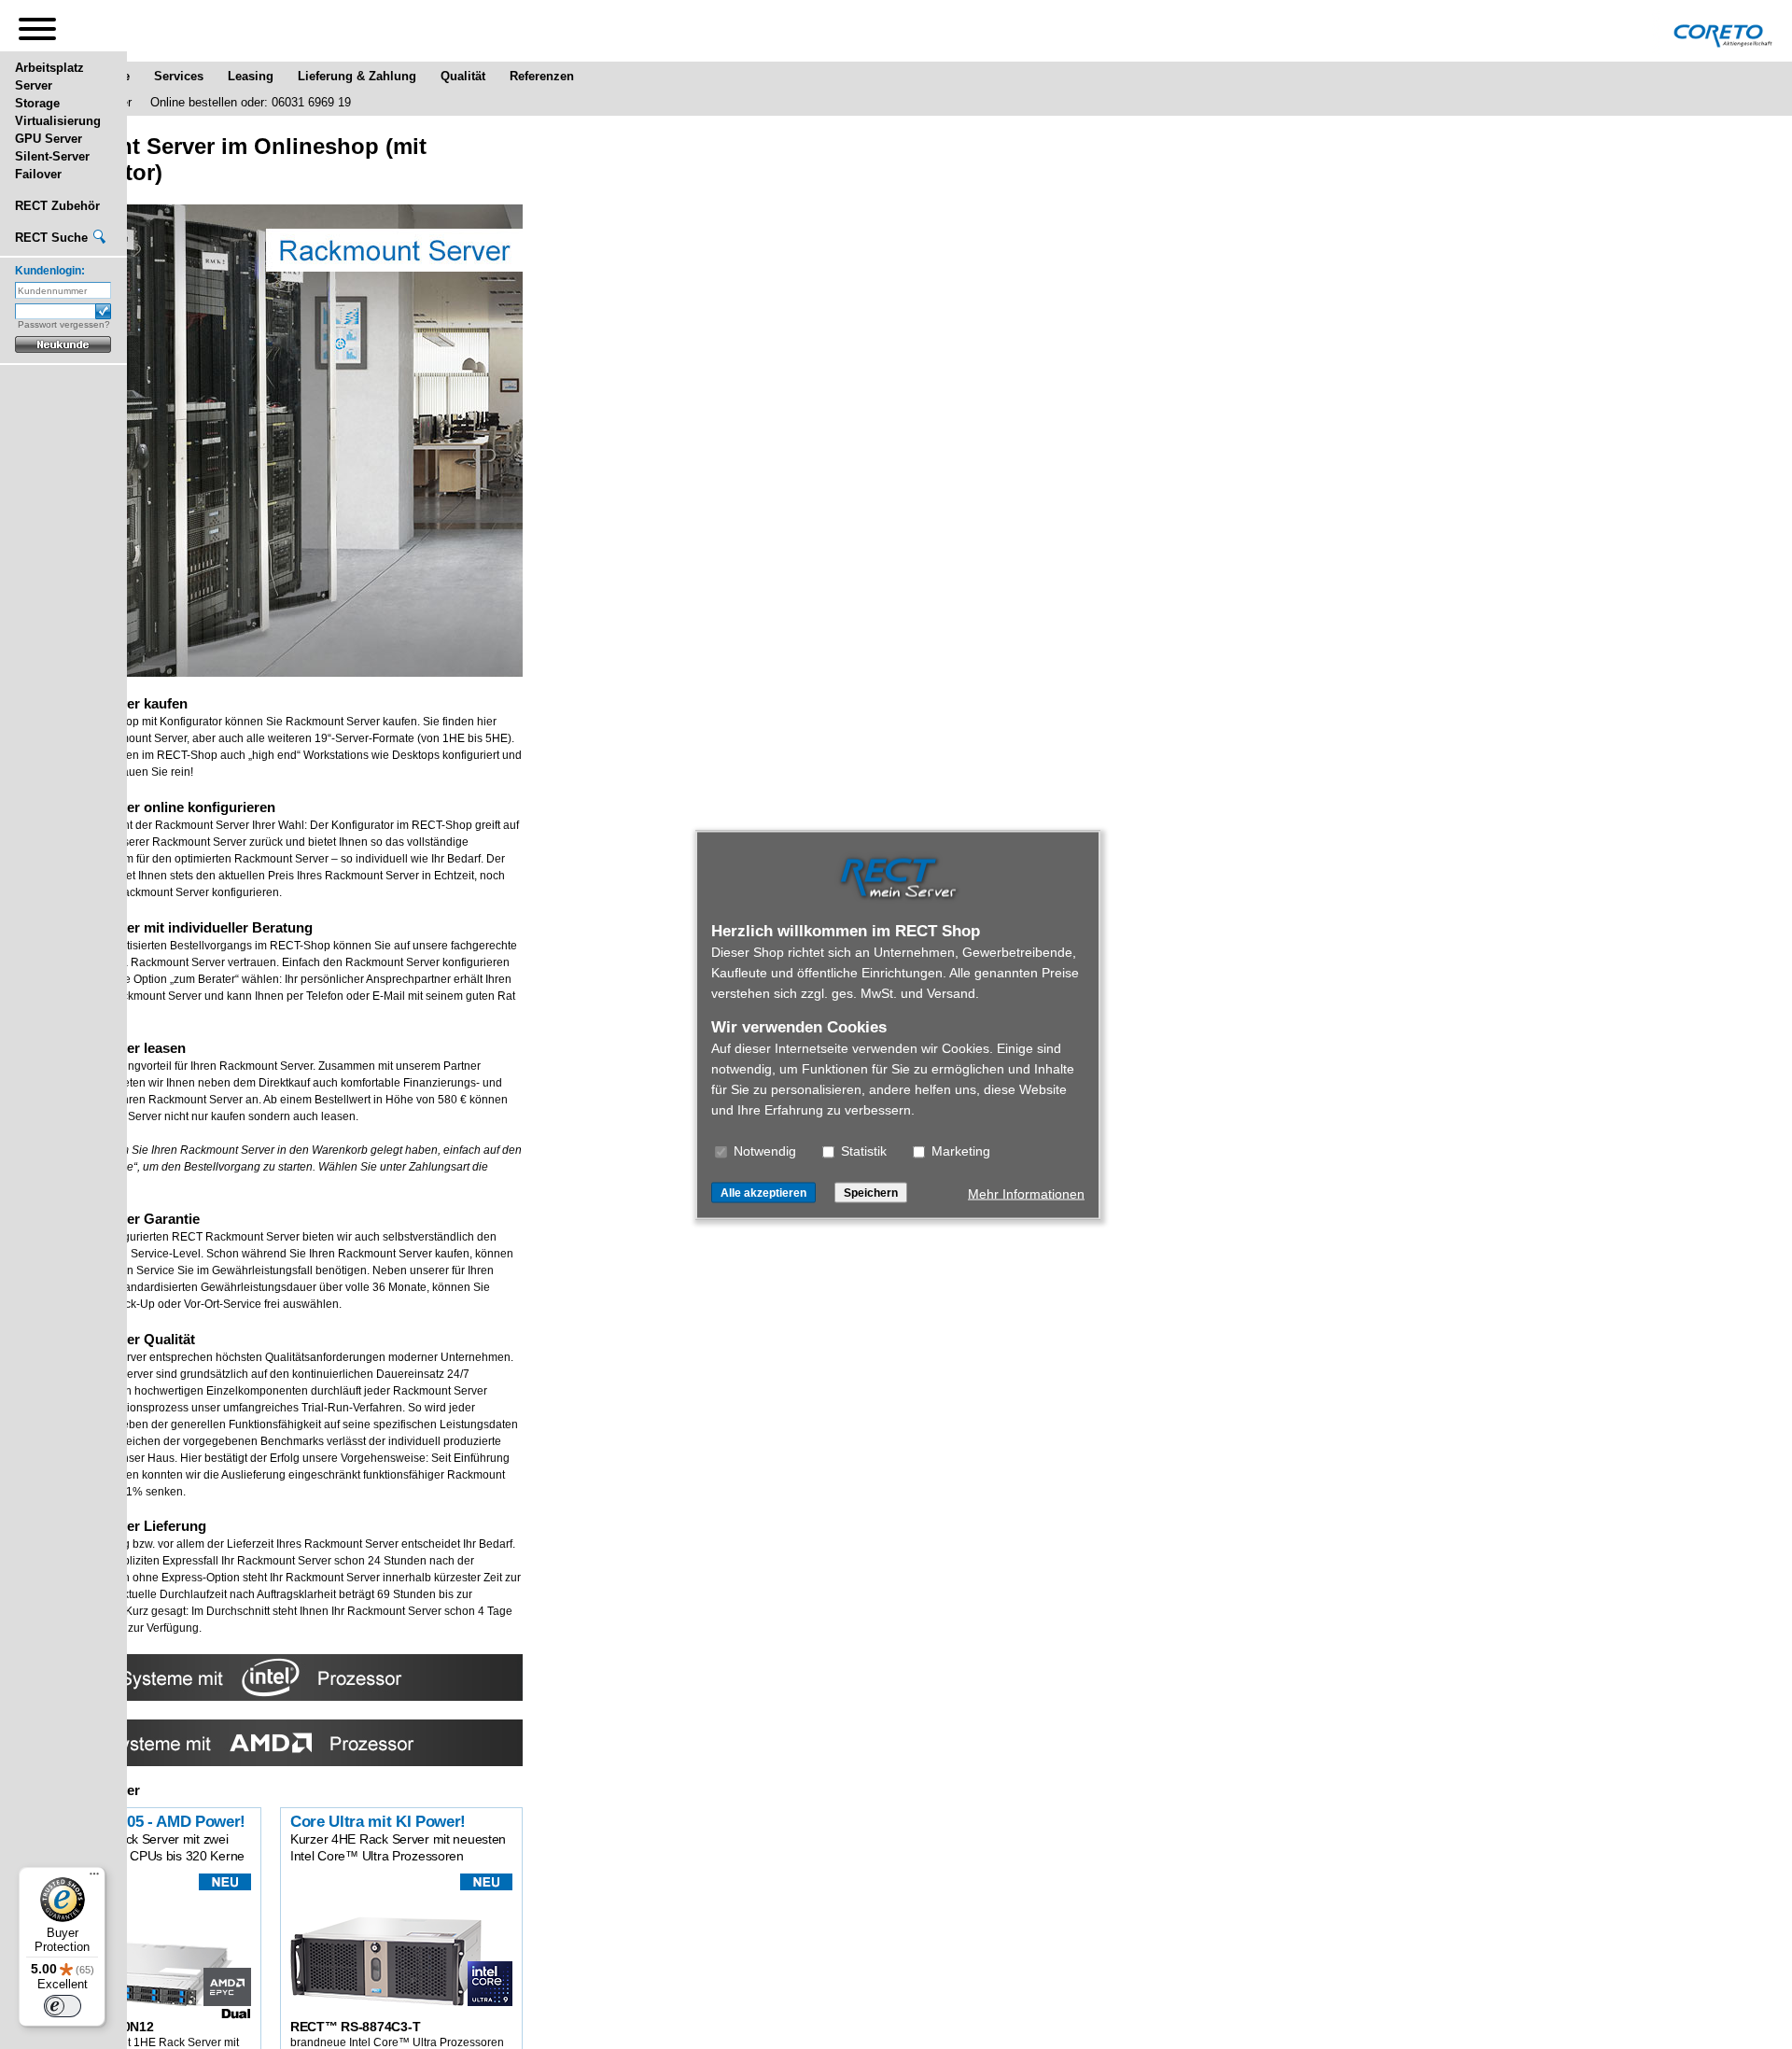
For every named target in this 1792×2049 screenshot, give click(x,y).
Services (179, 76)
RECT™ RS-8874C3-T (355, 2027)
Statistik (862, 1150)
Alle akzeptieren (763, 1192)
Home (113, 76)
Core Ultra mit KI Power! (378, 1822)
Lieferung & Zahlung (357, 76)
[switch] (63, 2006)
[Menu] (94, 1878)
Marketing (959, 1150)
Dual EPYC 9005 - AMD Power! (137, 1822)
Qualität (463, 76)
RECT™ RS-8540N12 (91, 2027)
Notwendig (763, 1150)
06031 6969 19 (311, 102)
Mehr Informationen (1026, 1193)
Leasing (251, 76)
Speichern (871, 1192)
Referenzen (542, 76)
